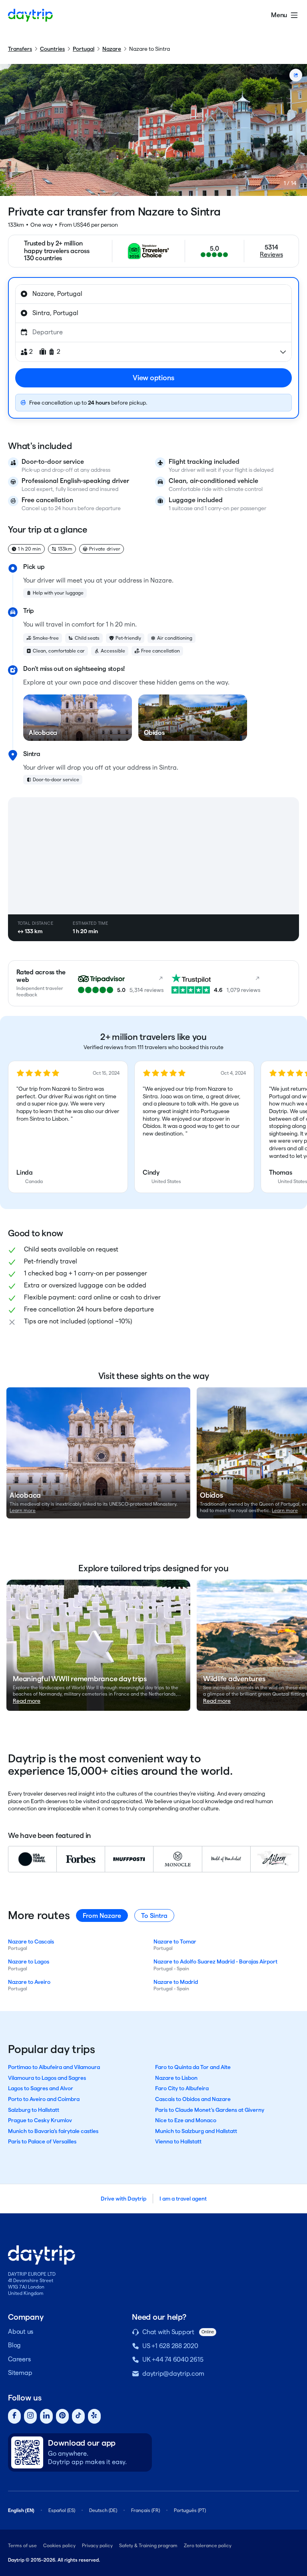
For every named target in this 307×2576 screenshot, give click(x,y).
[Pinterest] (62, 2416)
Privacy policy (97, 2545)
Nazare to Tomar (175, 1941)
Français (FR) (146, 2510)
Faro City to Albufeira (182, 2088)
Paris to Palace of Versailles (42, 2141)
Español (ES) (62, 2510)
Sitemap (20, 2373)
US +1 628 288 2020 (170, 2346)
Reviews (271, 254)
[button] (68, 1127)
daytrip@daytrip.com (173, 2373)
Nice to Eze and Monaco (186, 2120)
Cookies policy (59, 2545)
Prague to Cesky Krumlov (40, 2120)
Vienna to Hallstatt (178, 2141)
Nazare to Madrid (176, 1982)
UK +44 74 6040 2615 (173, 2360)
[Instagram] (30, 2416)
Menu (279, 15)
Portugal (84, 49)
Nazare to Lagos (29, 1961)
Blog (14, 2345)
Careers (19, 2359)
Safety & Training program (148, 2545)
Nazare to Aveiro (29, 1982)
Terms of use (22, 2545)
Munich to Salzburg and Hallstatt (196, 2131)
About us (21, 2332)
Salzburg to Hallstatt (34, 2110)
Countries (52, 49)
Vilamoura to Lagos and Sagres (47, 2078)
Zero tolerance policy (208, 2545)
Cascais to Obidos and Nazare (193, 2099)
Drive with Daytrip (124, 2199)
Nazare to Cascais (31, 1941)
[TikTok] (78, 2416)
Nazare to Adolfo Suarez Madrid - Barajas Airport (215, 1961)
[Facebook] (14, 2416)
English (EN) (21, 2510)
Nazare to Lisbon (176, 2078)
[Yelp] (94, 2416)
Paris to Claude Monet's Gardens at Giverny (210, 2110)
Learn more (23, 1510)
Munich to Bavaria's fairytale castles (53, 2131)
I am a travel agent (183, 2199)
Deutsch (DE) (103, 2510)
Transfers (20, 49)
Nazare (112, 49)
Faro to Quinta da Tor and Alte (193, 2067)
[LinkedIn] (46, 2416)
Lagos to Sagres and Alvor (41, 2088)
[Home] (30, 15)
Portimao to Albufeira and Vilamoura (54, 2067)
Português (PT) (190, 2510)
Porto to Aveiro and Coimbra (44, 2099)
